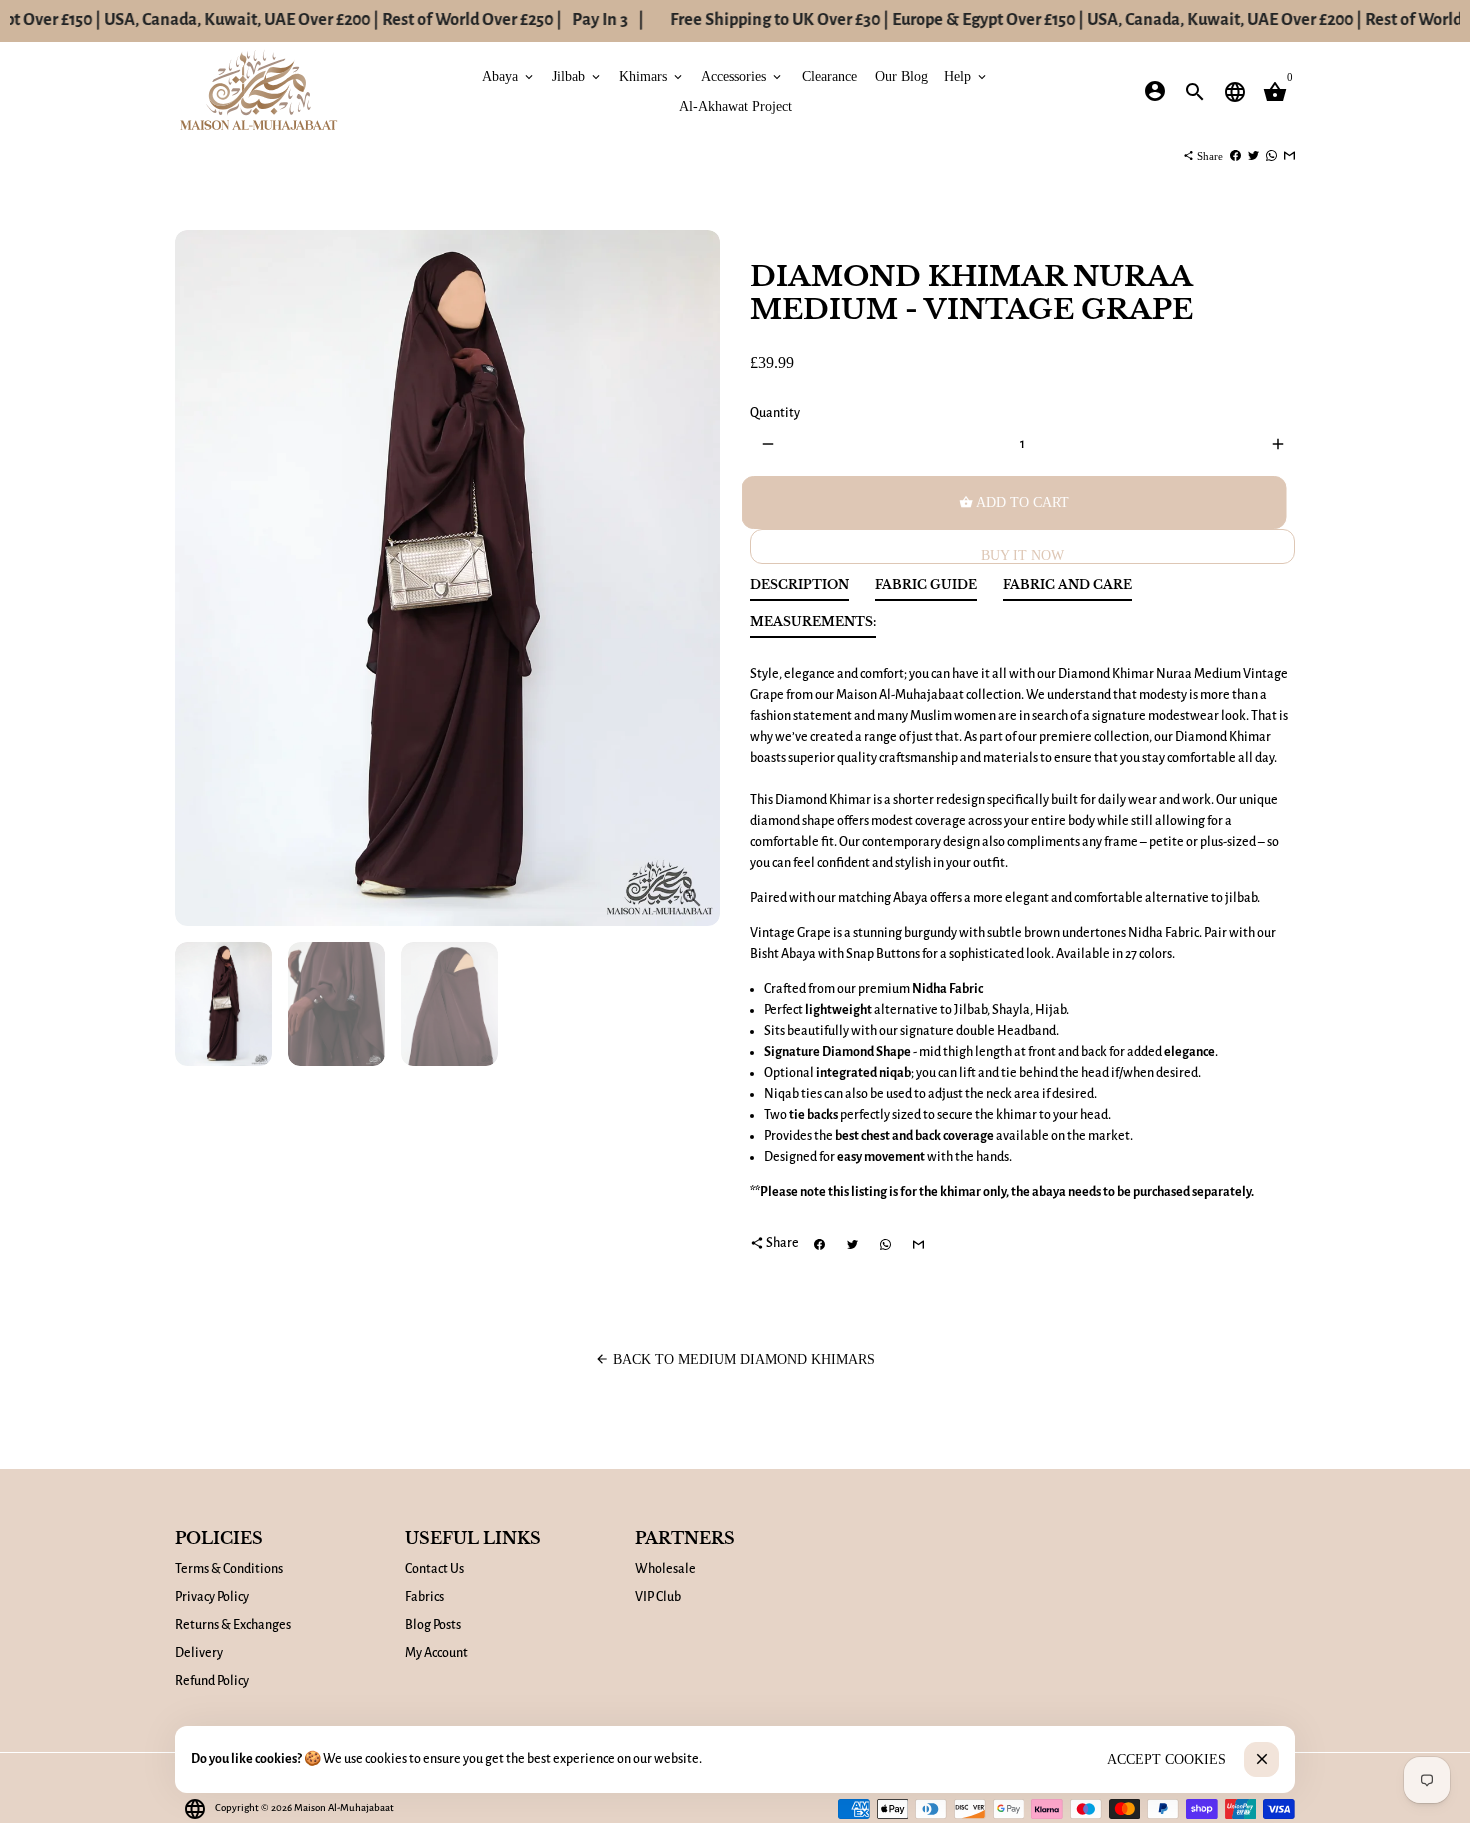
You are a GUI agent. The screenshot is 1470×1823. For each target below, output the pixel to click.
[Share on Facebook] (1235, 156)
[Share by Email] (1289, 156)
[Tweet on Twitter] (1253, 156)
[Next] (694, 578)
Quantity (775, 413)
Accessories (742, 75)
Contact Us (434, 1569)
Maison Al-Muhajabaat (344, 1807)
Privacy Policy (212, 1597)
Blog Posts (433, 1625)
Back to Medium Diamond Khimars (735, 1359)
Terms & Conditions (229, 1569)
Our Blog (901, 75)
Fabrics (424, 1597)
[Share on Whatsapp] (1271, 156)
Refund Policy (212, 1681)
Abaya (509, 75)
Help (966, 75)
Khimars (652, 75)
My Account (436, 1653)
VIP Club (658, 1597)
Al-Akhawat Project (735, 105)
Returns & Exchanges (233, 1625)
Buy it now (1022, 555)
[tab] (799, 589)
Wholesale (665, 1569)
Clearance (829, 75)
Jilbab (577, 75)
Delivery (199, 1653)
